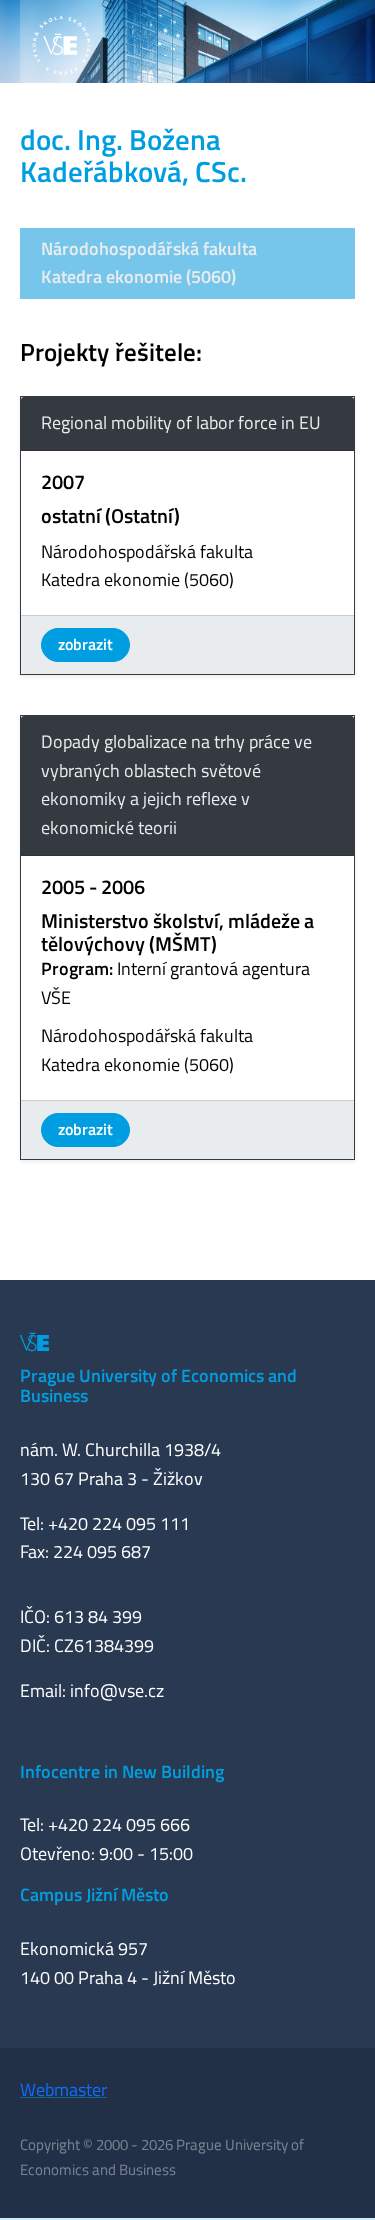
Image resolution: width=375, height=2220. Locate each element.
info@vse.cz (117, 1690)
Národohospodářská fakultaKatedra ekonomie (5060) (149, 263)
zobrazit (85, 644)
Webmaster (63, 2089)
